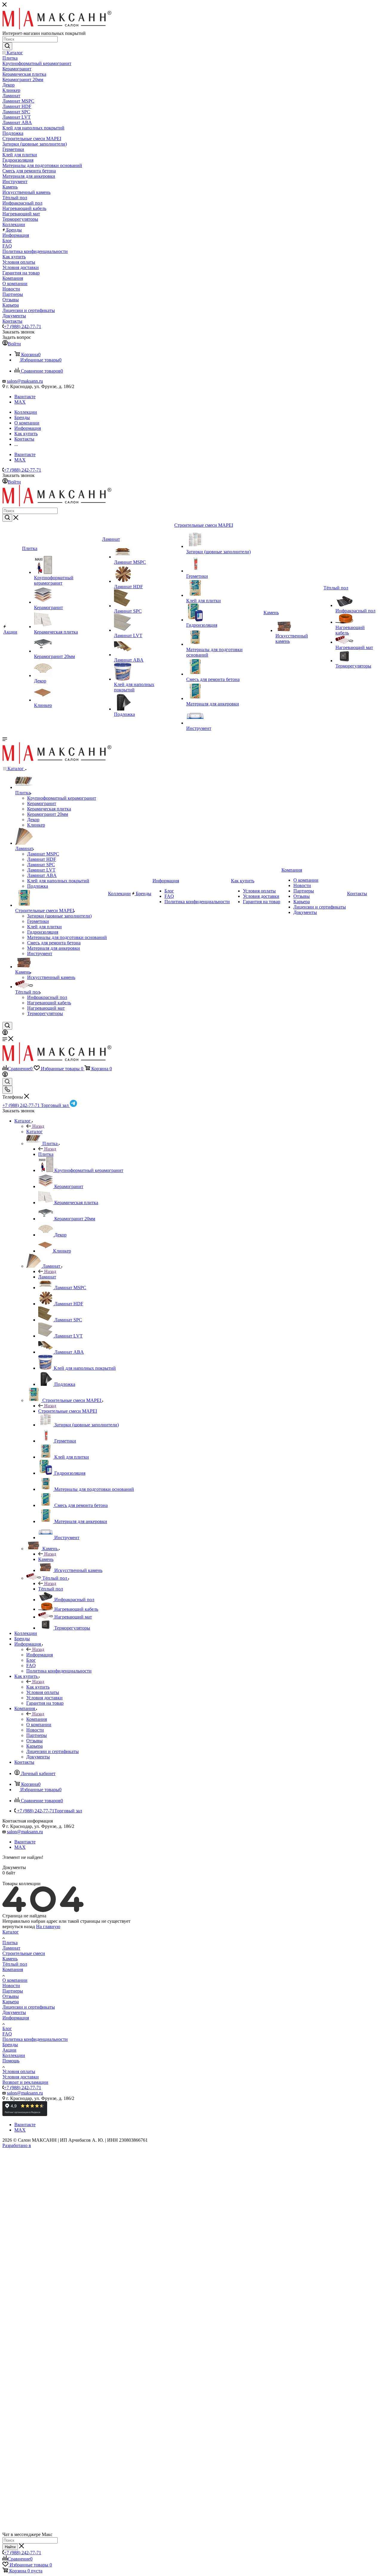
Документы (14, 2012)
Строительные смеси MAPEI (68, 1411)
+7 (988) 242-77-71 (23, 326)
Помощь (11, 2061)
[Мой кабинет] (5, 1033)
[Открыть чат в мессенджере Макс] (191, 2529)
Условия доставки (21, 2077)
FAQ (7, 2034)
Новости (11, 1986)
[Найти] (7, 46)
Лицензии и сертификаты (29, 2007)
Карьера (11, 2002)
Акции (9, 2050)
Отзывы (11, 1996)
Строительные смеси (24, 1953)
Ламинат (47, 1277)
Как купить (38, 1687)
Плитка (46, 1154)
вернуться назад (19, 1926)
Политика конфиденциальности (35, 2039)
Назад (38, 1126)
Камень (46, 1559)
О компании (15, 1980)
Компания (37, 1719)
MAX (20, 402)
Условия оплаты (19, 2071)
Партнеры (13, 1991)
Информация (40, 1655)
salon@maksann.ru (25, 381)
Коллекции (14, 2055)
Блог (7, 2028)
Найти (10, 2547)
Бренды (10, 2045)
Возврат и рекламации (25, 2082)
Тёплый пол (51, 1589)
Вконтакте (25, 397)
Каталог (34, 1132)
